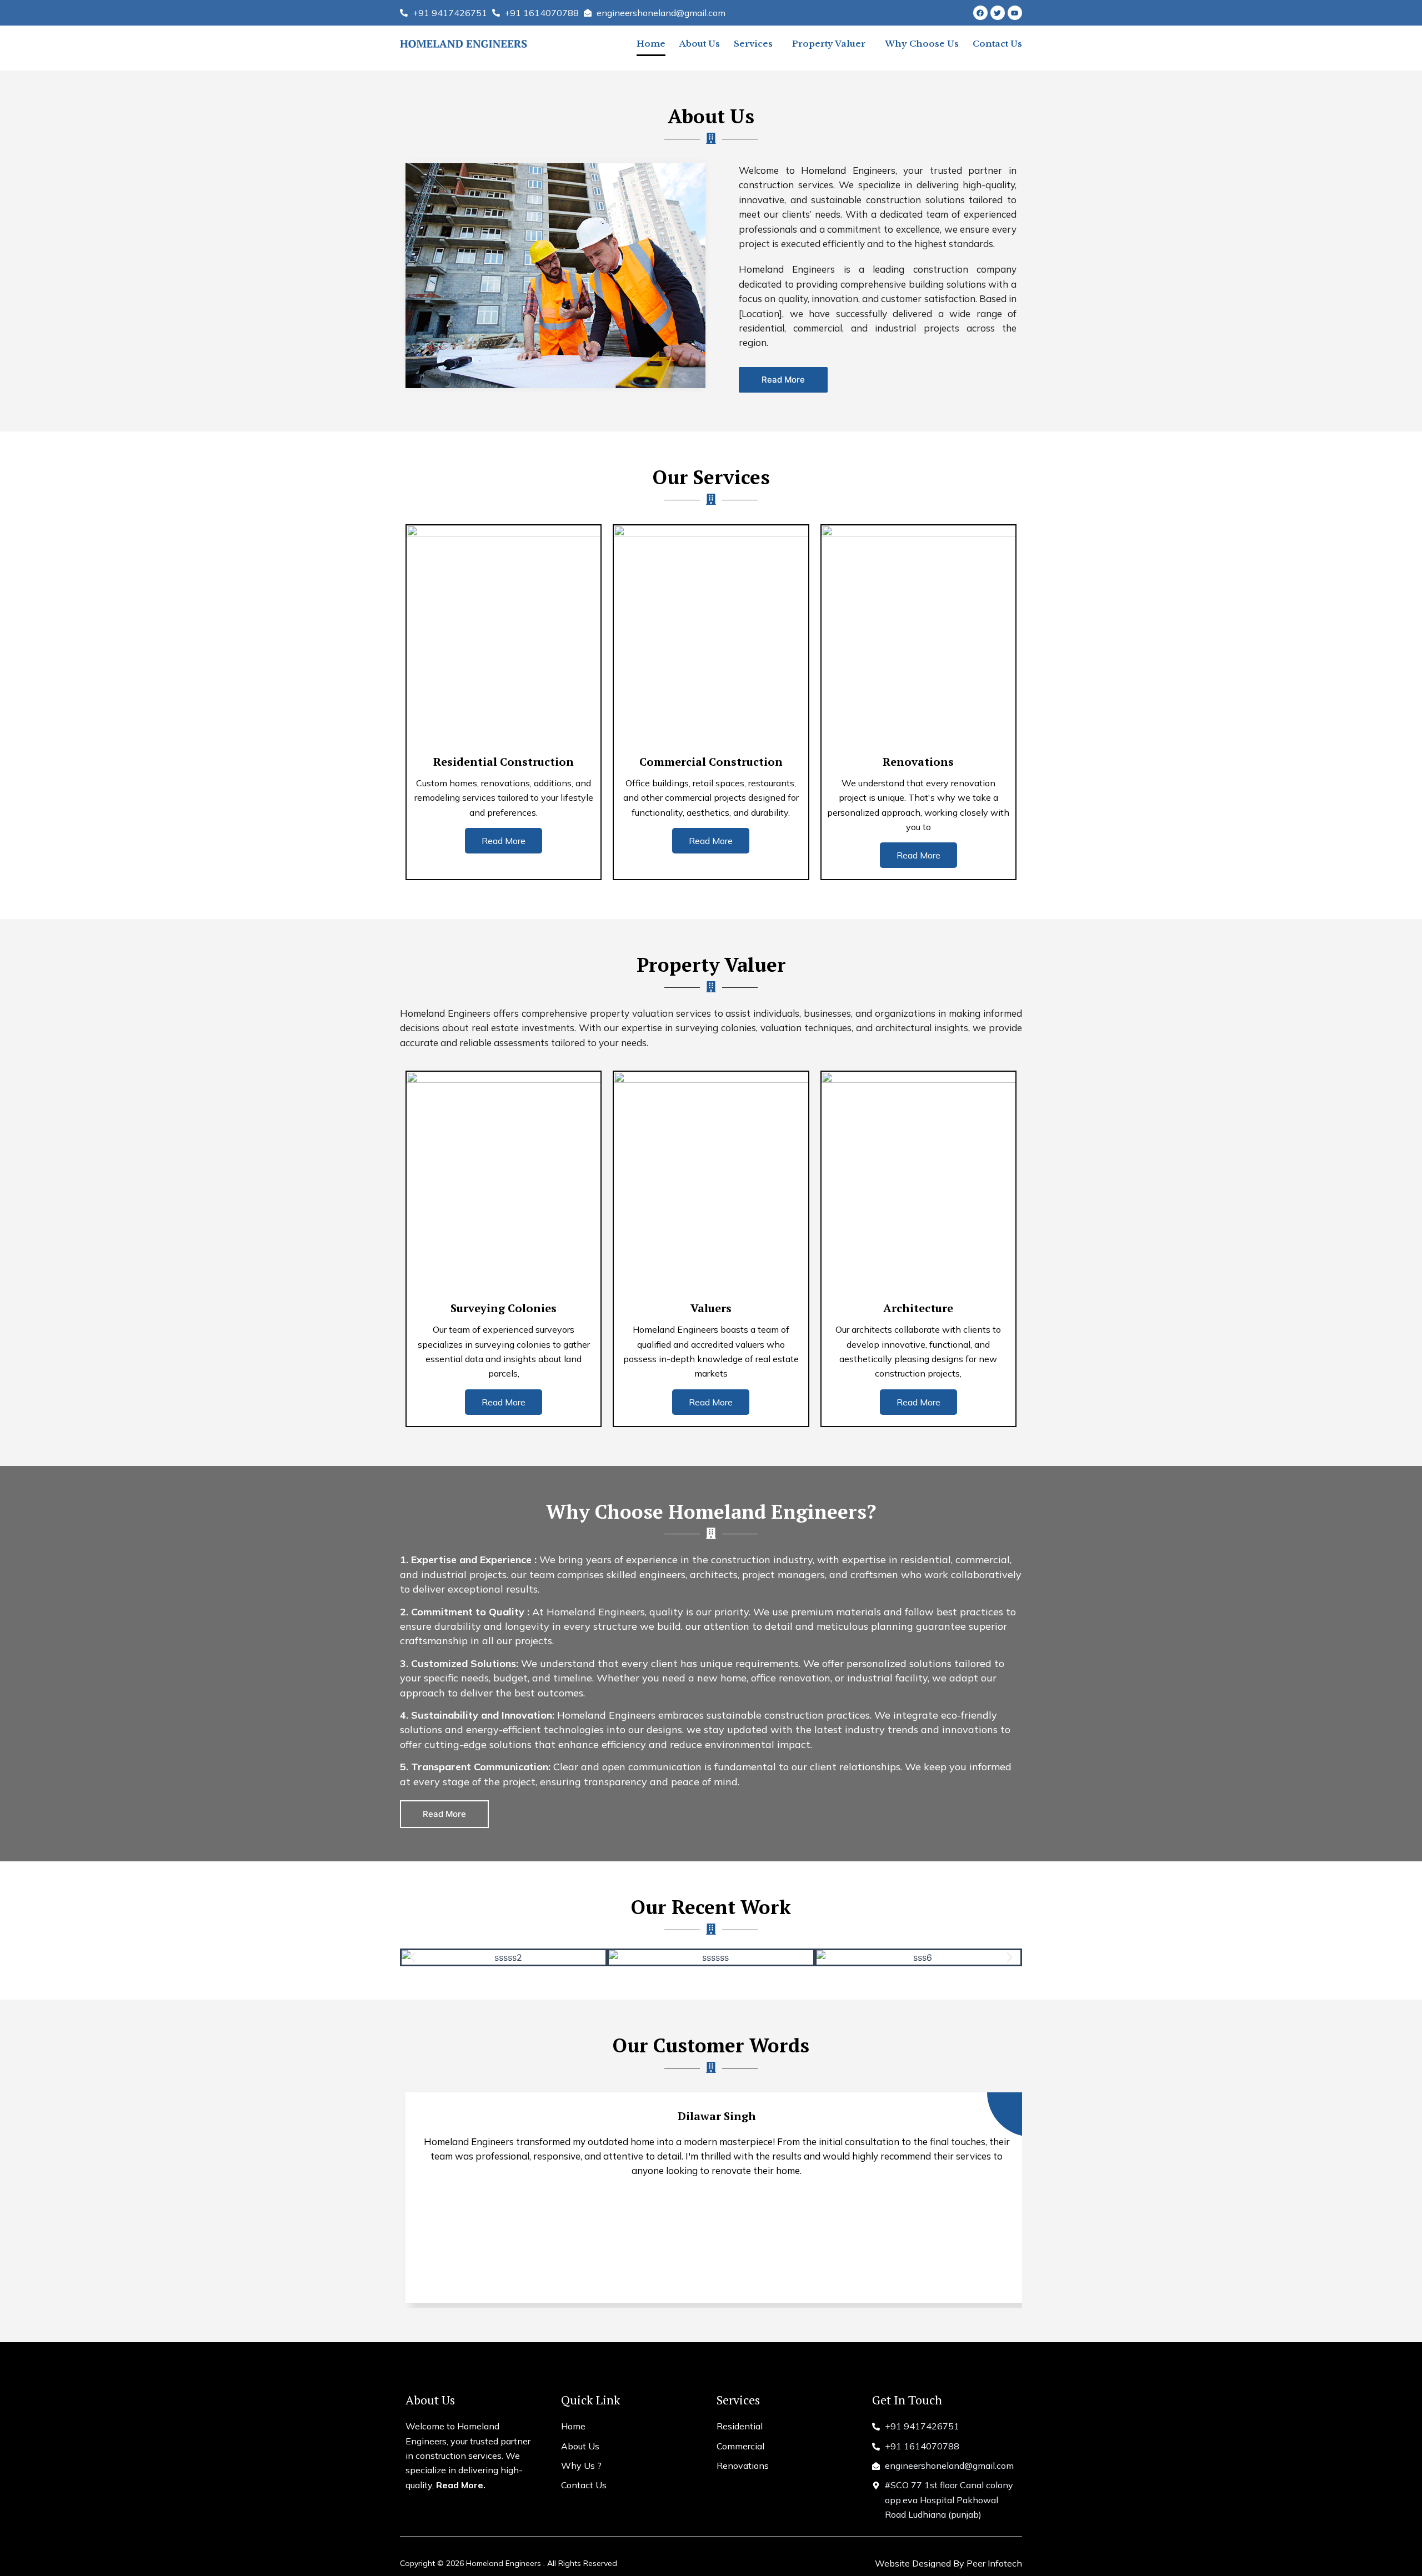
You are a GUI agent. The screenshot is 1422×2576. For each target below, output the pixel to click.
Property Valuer (829, 44)
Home (651, 44)
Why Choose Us (922, 44)
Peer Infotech (994, 2563)
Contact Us (997, 44)
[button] (412, 1958)
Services (753, 44)
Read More (504, 841)
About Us (700, 44)
